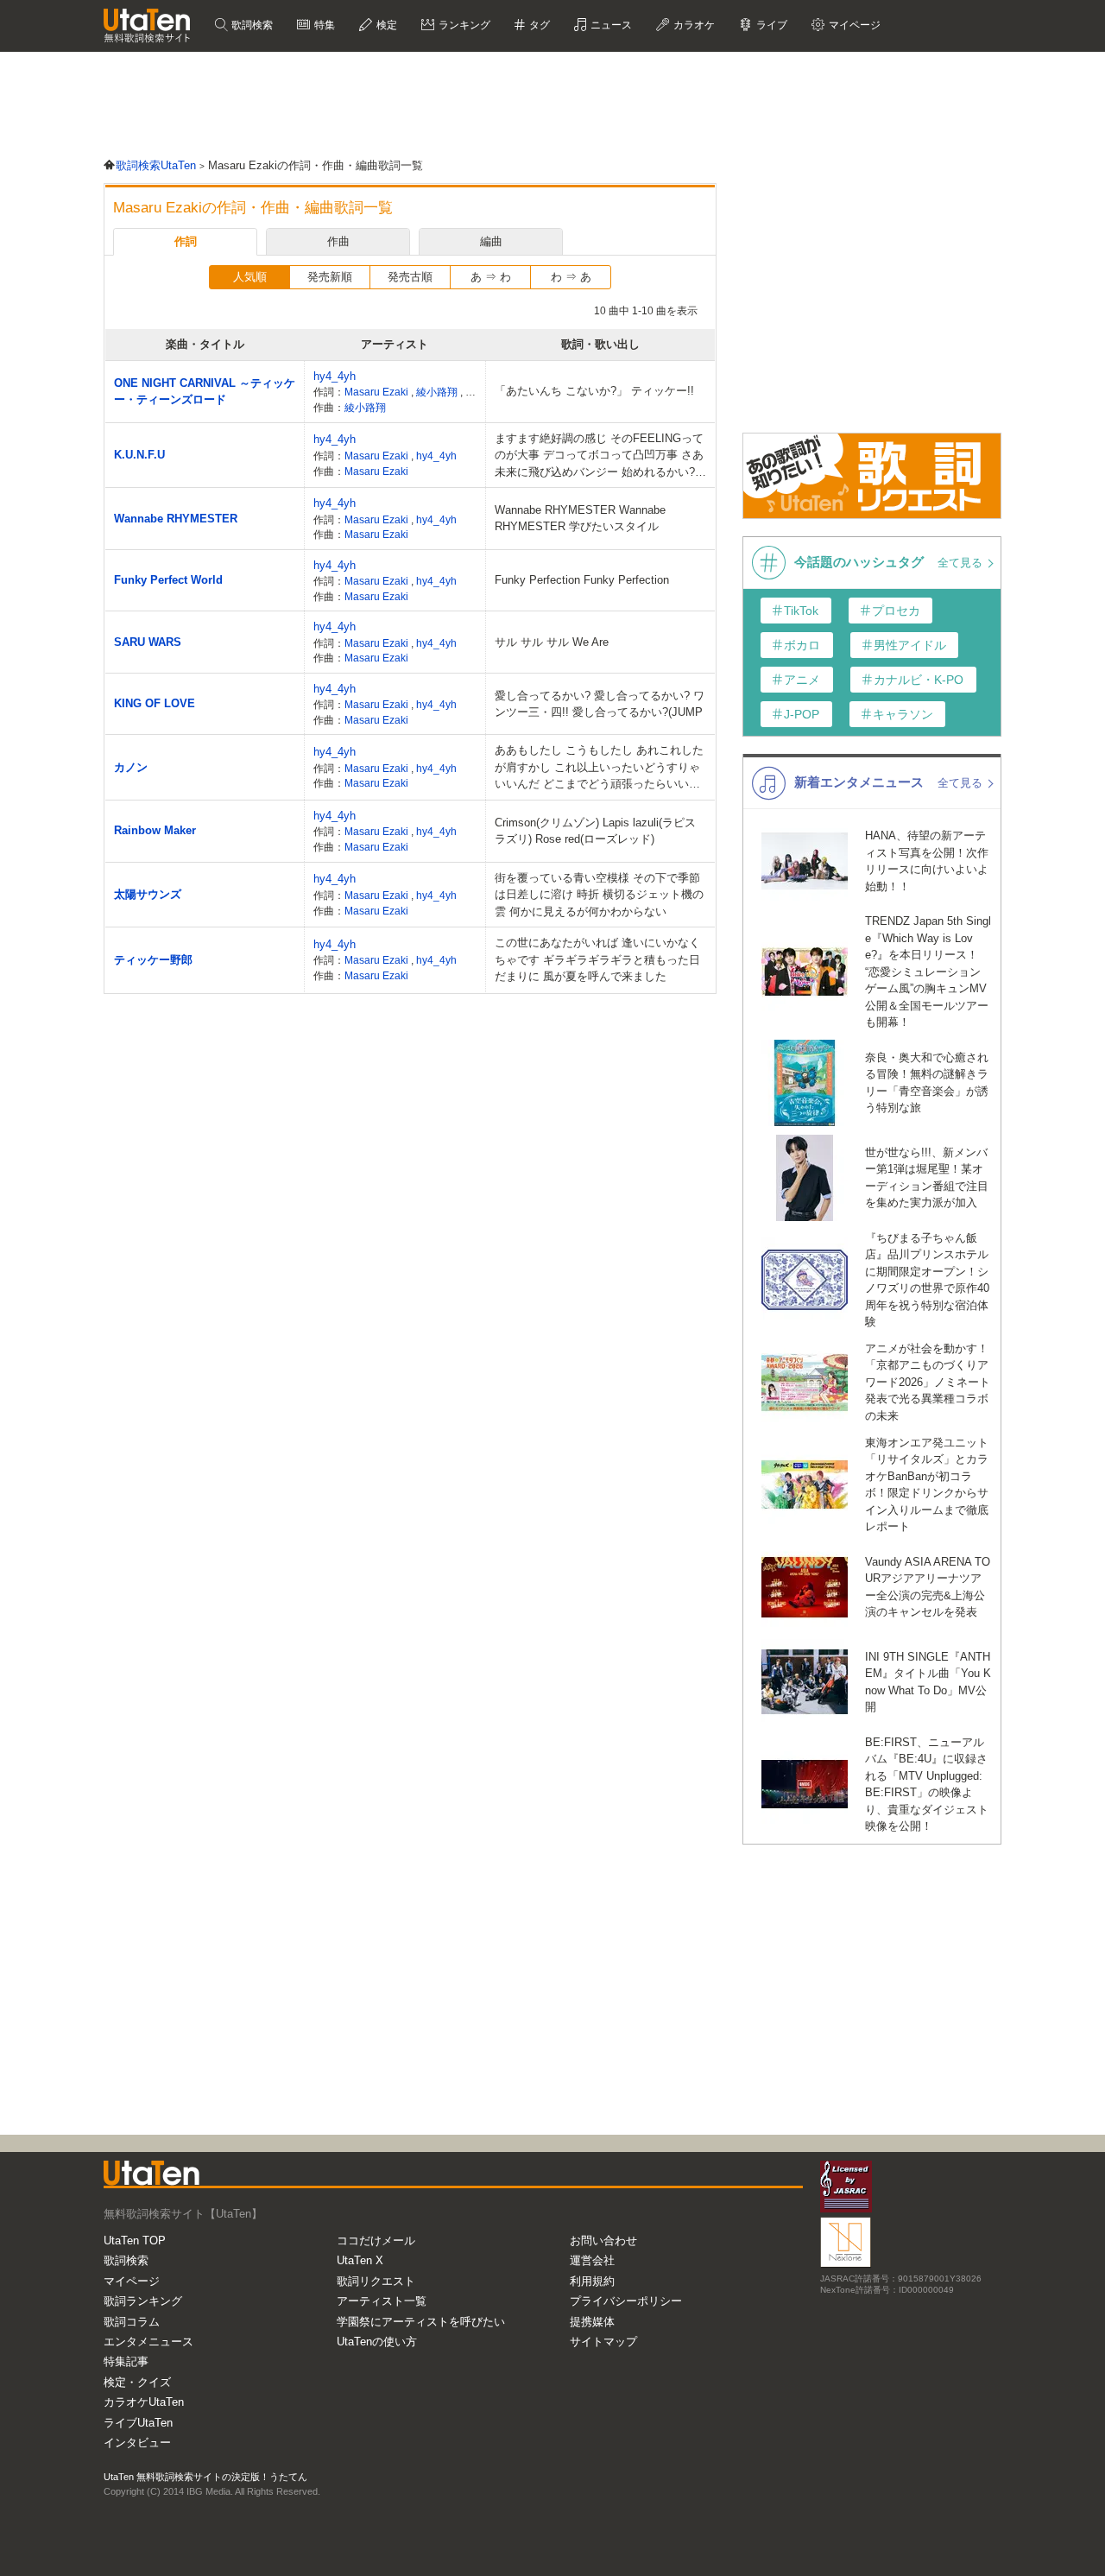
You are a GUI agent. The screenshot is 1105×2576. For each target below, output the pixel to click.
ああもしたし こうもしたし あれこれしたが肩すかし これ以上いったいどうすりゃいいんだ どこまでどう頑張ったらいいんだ (599, 768)
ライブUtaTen (138, 2423)
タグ (538, 25)
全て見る (962, 563)
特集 (323, 25)
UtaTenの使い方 (377, 2342)
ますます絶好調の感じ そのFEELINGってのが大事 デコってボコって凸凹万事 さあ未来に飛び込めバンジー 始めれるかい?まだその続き (600, 456)
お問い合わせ (603, 2241)
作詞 (186, 241)
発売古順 (410, 277)
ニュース (610, 25)
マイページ (132, 2281)
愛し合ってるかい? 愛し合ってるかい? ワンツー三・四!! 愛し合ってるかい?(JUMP (600, 704)
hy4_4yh (335, 376)
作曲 (338, 241)
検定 (385, 25)
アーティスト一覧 (382, 2301)
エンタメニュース (148, 2342)
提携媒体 (592, 2322)
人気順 (250, 277)
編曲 (491, 241)
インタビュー (137, 2443)
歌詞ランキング (143, 2301)
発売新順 (330, 277)
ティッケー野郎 (153, 960)
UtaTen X (360, 2260)
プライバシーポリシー (626, 2301)
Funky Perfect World (168, 580)
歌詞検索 (251, 25)
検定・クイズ (137, 2382)
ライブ (770, 25)
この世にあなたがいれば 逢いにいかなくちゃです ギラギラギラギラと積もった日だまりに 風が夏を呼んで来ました (597, 959)
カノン (131, 767)
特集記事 (126, 2361)
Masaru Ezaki (378, 392)
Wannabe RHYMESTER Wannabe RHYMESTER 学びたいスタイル (580, 519)
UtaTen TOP (135, 2241)
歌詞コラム (132, 2322)
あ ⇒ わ (491, 277)
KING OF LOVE (155, 703)
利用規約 (592, 2281)
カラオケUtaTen (144, 2402)
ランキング (463, 25)
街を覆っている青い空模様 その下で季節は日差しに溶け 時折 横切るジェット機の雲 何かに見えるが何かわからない (599, 895)
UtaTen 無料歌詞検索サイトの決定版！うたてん (205, 2477)
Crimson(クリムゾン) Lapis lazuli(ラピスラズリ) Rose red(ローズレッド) (595, 831)
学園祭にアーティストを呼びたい (421, 2322)
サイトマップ (603, 2342)
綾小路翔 (438, 392)
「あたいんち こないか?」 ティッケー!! (594, 391)
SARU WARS (148, 642)
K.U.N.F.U (139, 455)
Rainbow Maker (155, 830)
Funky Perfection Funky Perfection (582, 580)
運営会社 (592, 2260)
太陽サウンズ (148, 894)
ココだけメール (376, 2241)
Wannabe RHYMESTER (176, 519)
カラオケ (693, 25)
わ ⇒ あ (571, 277)
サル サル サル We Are (552, 642)
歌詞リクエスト (376, 2281)
